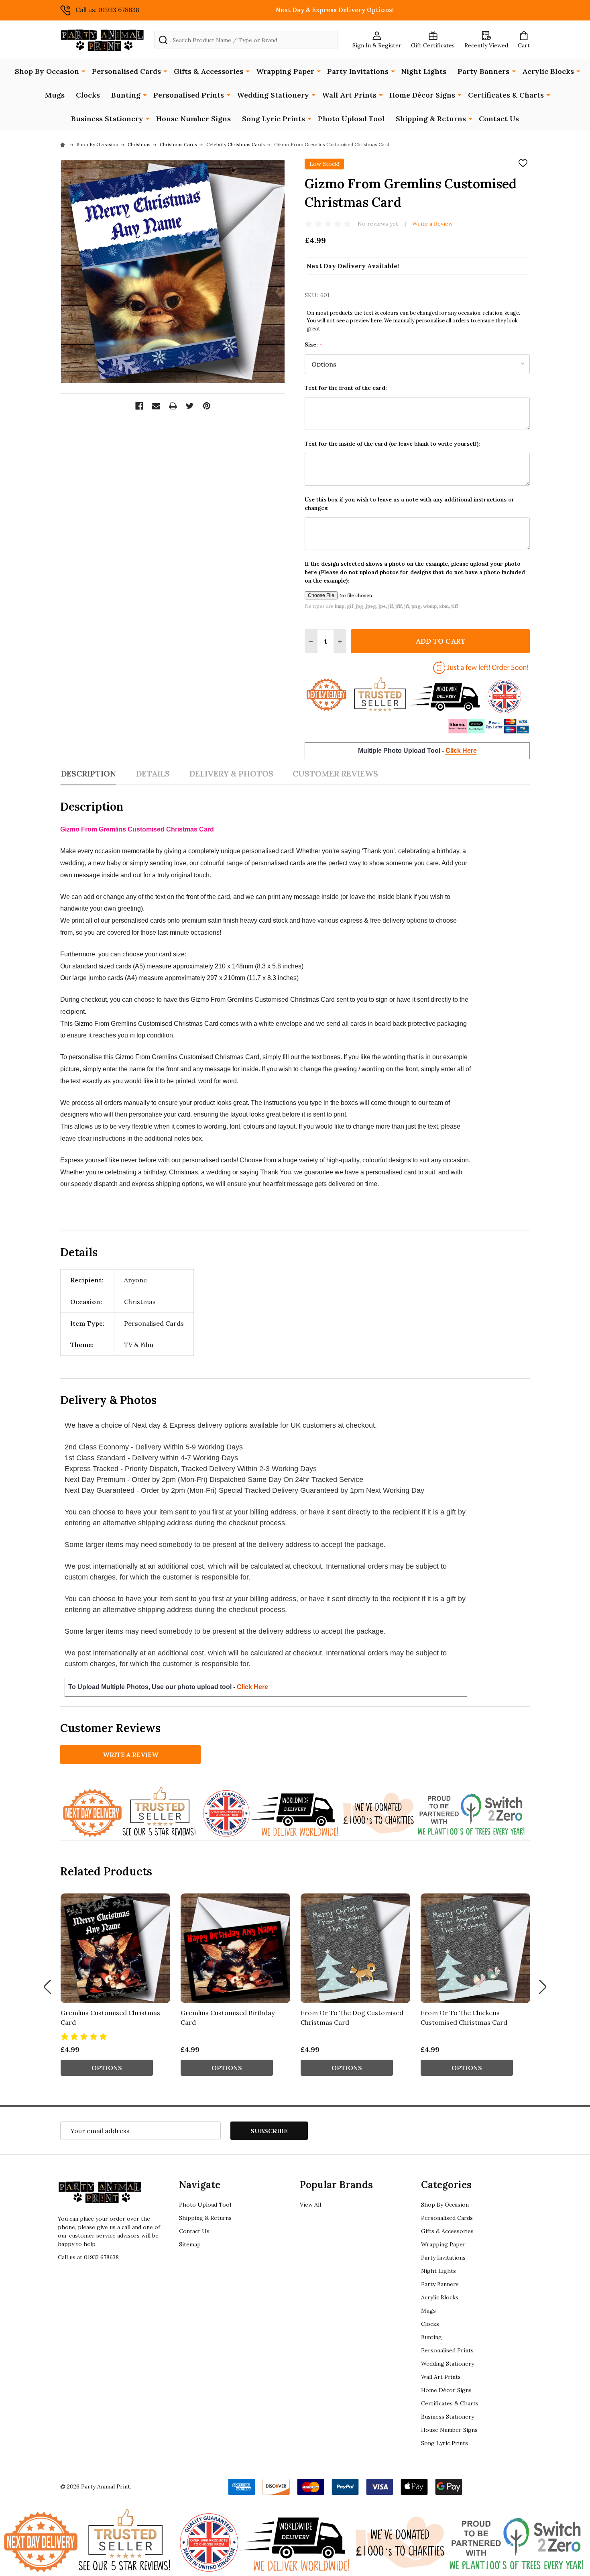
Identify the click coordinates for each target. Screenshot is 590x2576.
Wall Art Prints (349, 95)
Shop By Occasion (47, 71)
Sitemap (190, 2244)
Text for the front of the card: (346, 388)
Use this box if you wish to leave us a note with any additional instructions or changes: (410, 504)
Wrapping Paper (285, 71)
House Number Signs (193, 119)
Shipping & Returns (431, 119)
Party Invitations (358, 71)
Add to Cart (440, 641)
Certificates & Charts (506, 95)
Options (107, 2068)
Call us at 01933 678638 (88, 2257)
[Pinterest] (207, 406)
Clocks (88, 95)
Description (88, 773)
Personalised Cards (126, 71)
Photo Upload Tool (351, 119)
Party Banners (483, 71)
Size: (314, 345)
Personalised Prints (189, 95)
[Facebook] (139, 406)
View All (310, 2205)
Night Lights (424, 71)
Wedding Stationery (273, 95)
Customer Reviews (335, 773)
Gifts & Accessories (209, 71)
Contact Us (499, 119)
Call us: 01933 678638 (107, 10)
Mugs (55, 95)
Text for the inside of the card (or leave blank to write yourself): (392, 444)
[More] (83, 71)
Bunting (126, 95)
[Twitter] (190, 406)
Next (543, 1987)
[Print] (173, 406)
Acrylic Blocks (548, 71)
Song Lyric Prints (274, 119)
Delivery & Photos (231, 773)
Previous (47, 1987)
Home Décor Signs (422, 95)
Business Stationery (107, 119)
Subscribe (269, 2131)
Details (153, 773)
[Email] (156, 406)
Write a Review (432, 224)
